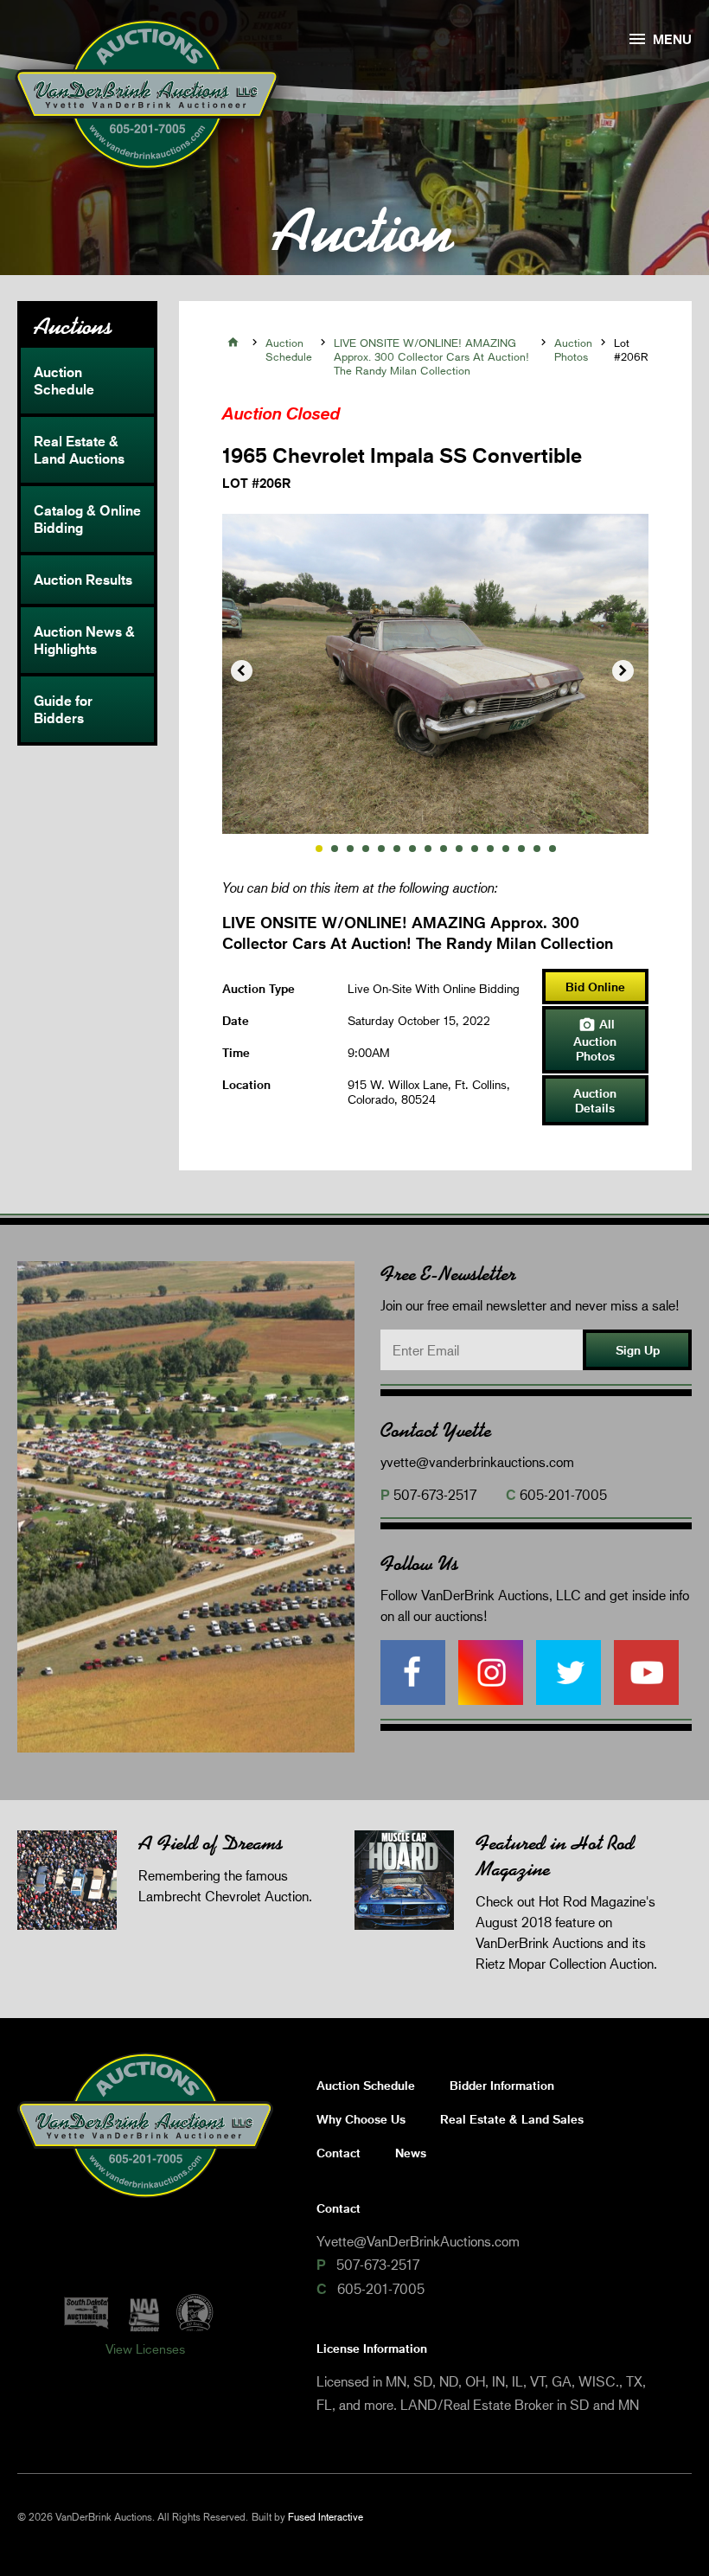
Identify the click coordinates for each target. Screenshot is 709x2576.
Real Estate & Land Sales (512, 2119)
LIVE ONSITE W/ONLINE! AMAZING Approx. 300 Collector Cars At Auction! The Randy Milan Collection (431, 356)
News (411, 2153)
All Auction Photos (595, 1040)
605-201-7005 (563, 1494)
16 (553, 849)
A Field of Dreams (211, 1843)
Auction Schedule (64, 381)
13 (506, 849)
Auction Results (83, 580)
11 (475, 849)
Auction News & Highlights (84, 640)
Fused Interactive (326, 2517)
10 (459, 849)
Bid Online (595, 987)
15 (537, 849)
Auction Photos (573, 349)
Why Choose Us (361, 2119)
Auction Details (595, 1100)
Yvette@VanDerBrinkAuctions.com (418, 2241)
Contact (339, 2153)
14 (521, 849)
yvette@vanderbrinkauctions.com (477, 1461)
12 (490, 849)
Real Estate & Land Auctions (79, 450)
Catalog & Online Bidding (87, 519)
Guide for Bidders (63, 709)
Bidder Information (502, 2085)
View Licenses (145, 2349)
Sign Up (638, 1350)
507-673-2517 (435, 1494)
